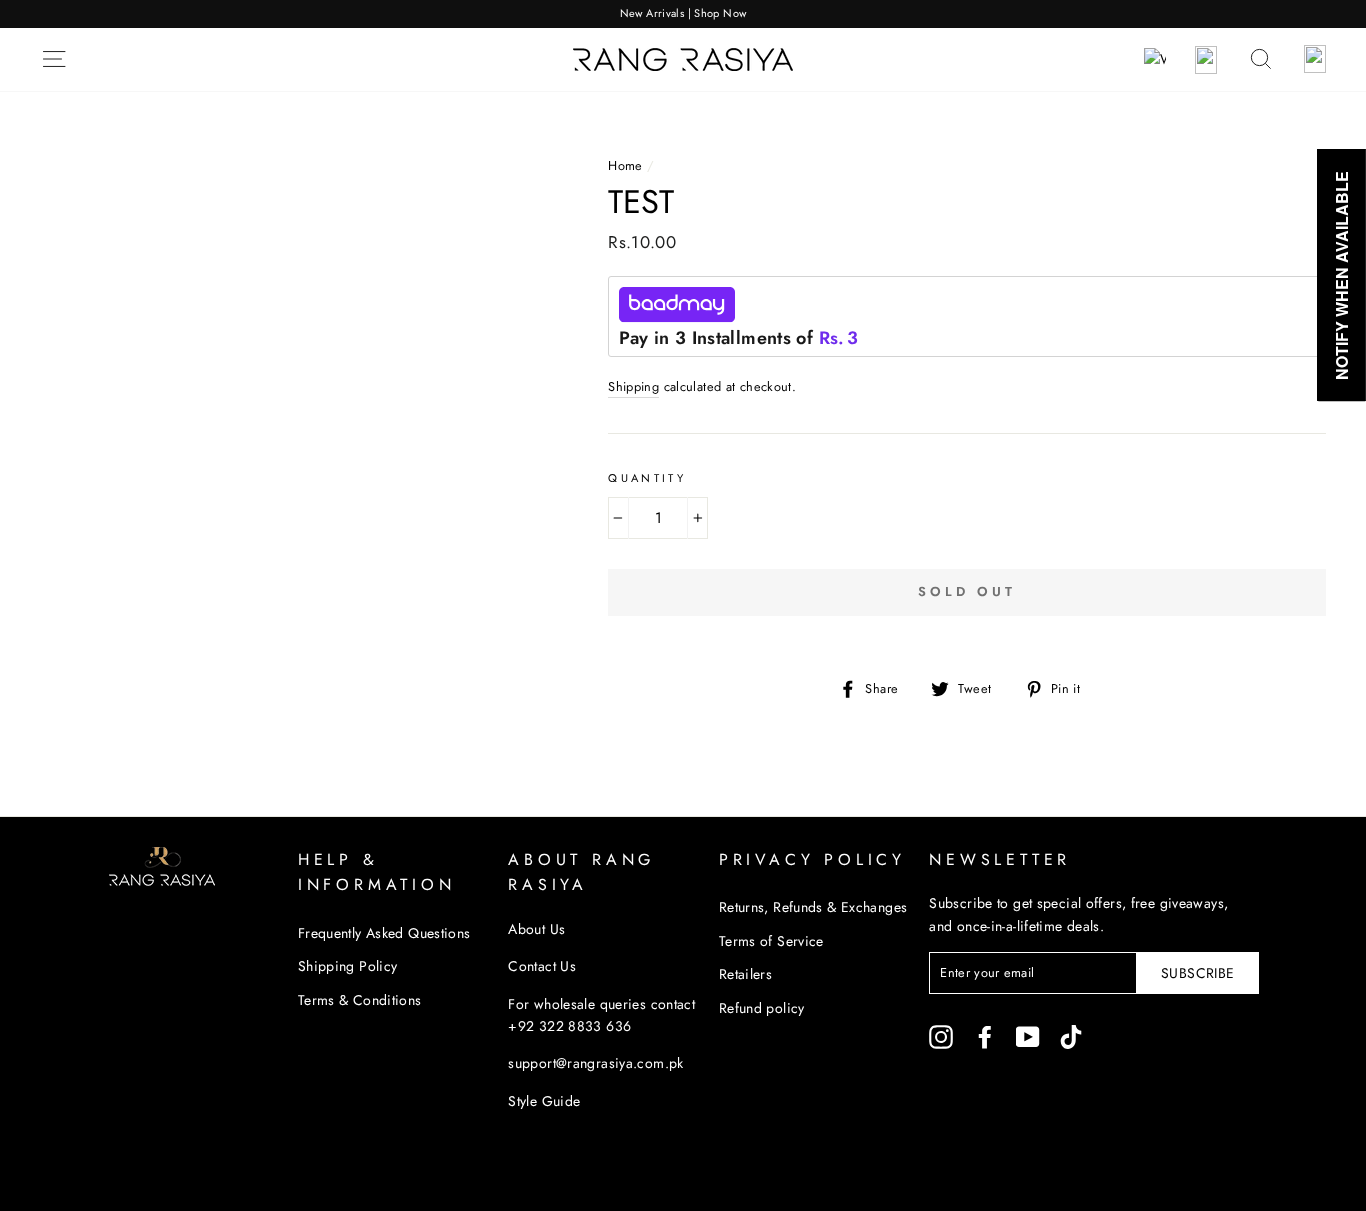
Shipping (633, 386)
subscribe (1197, 973)
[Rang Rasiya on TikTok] (1071, 1036)
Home (625, 165)
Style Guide (544, 1101)
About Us (536, 929)
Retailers (745, 974)
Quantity (647, 478)
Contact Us (542, 966)
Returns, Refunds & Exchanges (813, 907)
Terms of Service (771, 941)
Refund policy (762, 1008)
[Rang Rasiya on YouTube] (1028, 1036)
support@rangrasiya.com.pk (595, 1063)
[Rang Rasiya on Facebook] (985, 1036)
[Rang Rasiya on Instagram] (941, 1036)
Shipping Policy (348, 966)
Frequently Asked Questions (384, 933)
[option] (683, 14)
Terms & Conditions (360, 1000)
